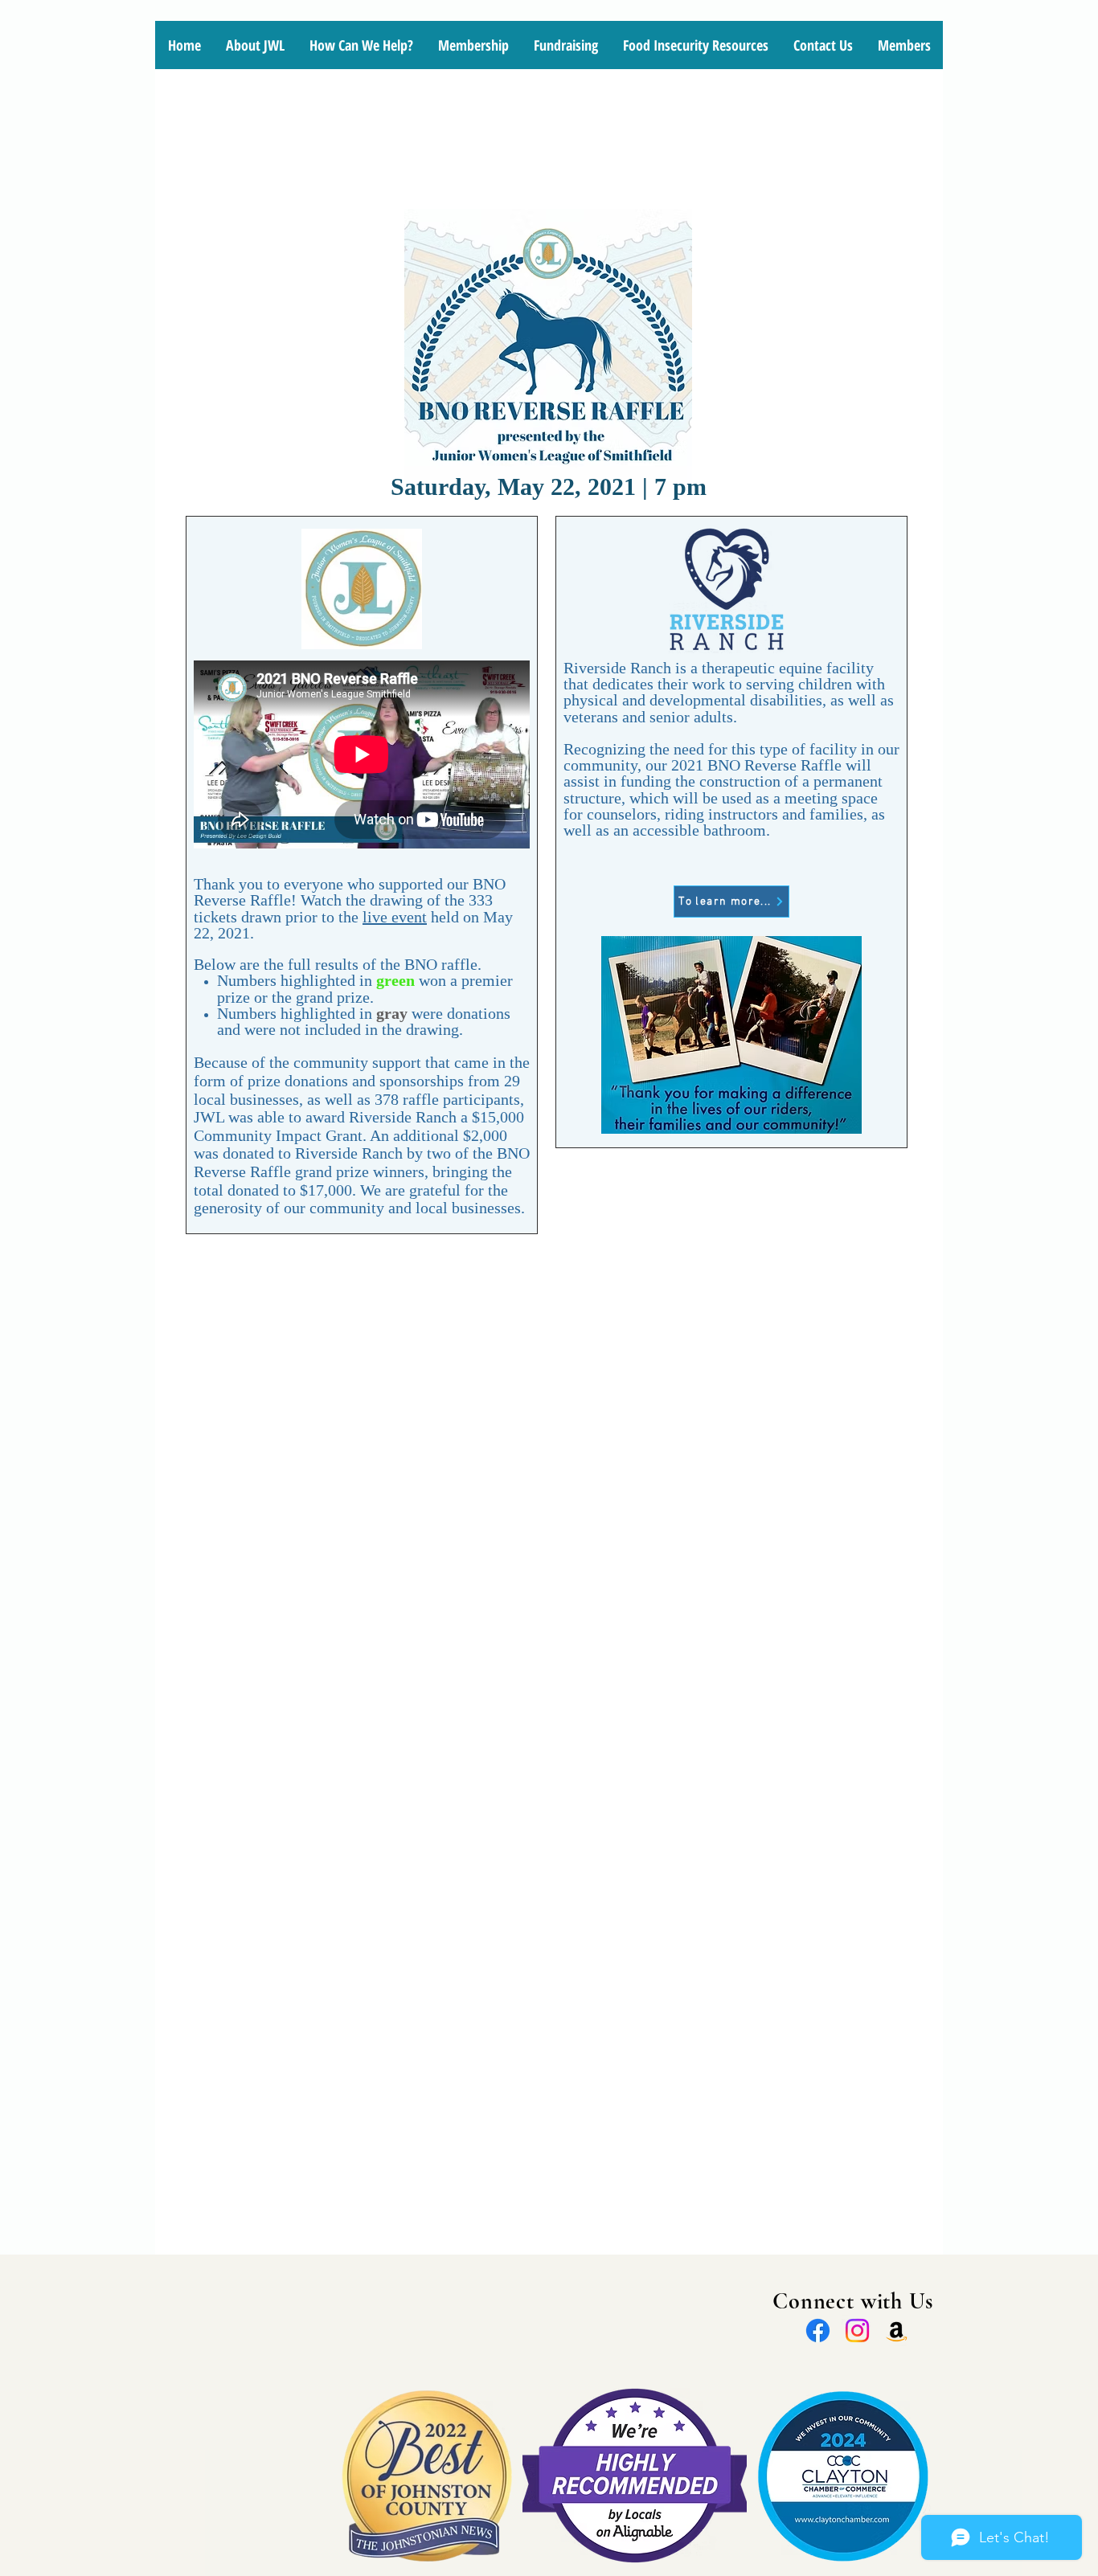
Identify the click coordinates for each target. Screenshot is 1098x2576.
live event (395, 917)
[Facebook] (818, 2331)
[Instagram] (857, 2331)
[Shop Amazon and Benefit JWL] (897, 2331)
